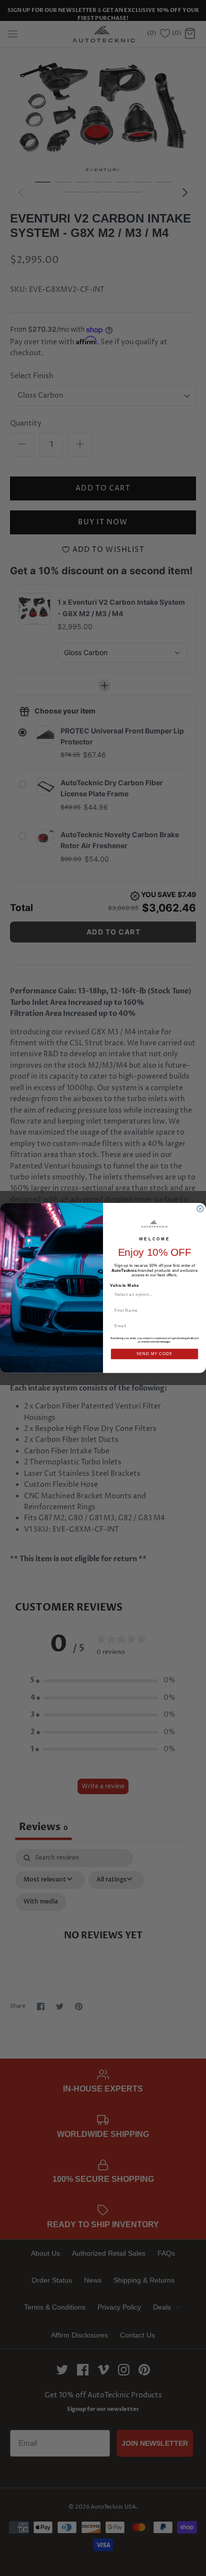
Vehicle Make (125, 1285)
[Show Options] (194, 1294)
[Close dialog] (200, 1209)
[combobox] (152, 1294)
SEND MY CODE (154, 1354)
